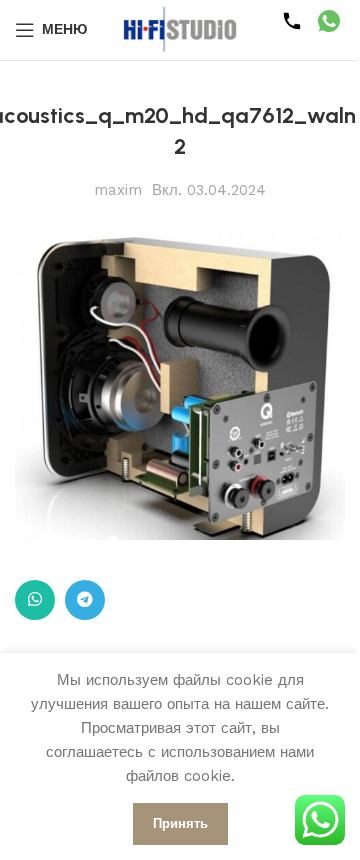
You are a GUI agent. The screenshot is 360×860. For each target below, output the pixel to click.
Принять (180, 823)
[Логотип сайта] (180, 29)
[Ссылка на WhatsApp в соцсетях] (35, 600)
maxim (118, 190)
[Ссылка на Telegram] (85, 600)
